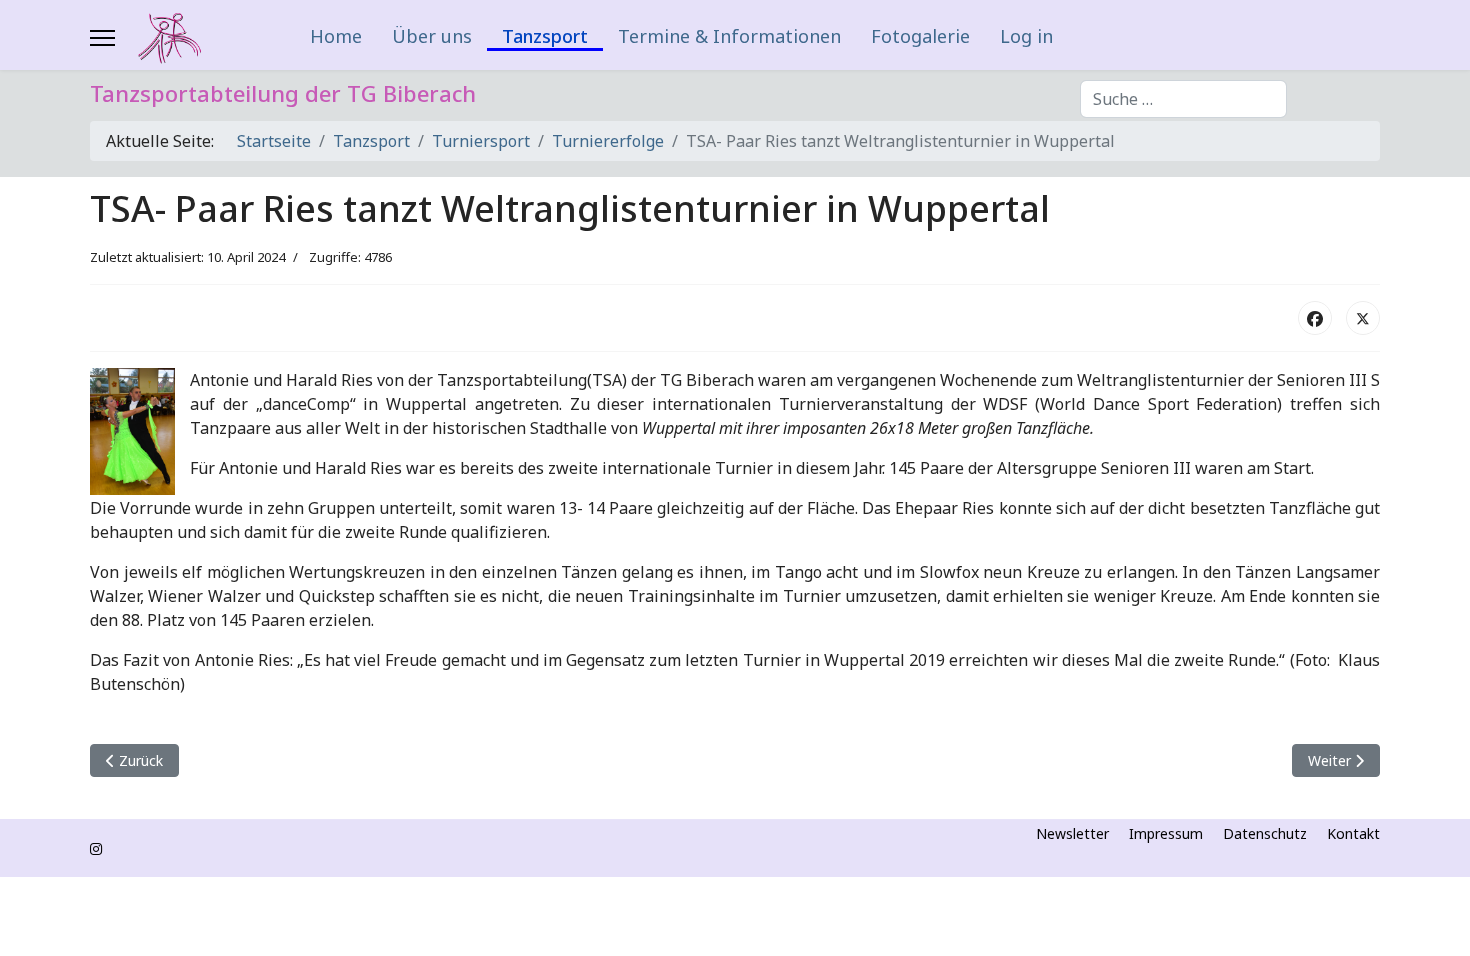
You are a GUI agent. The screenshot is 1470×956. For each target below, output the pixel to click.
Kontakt (1353, 834)
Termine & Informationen (729, 36)
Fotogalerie (920, 36)
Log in (1026, 36)
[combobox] (1183, 99)
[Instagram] (96, 848)
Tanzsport (545, 37)
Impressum (1166, 834)
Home (336, 36)
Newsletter (1072, 834)
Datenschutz (1265, 834)
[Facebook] (1315, 318)
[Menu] (102, 38)
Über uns (432, 36)
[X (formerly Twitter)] (1363, 318)
